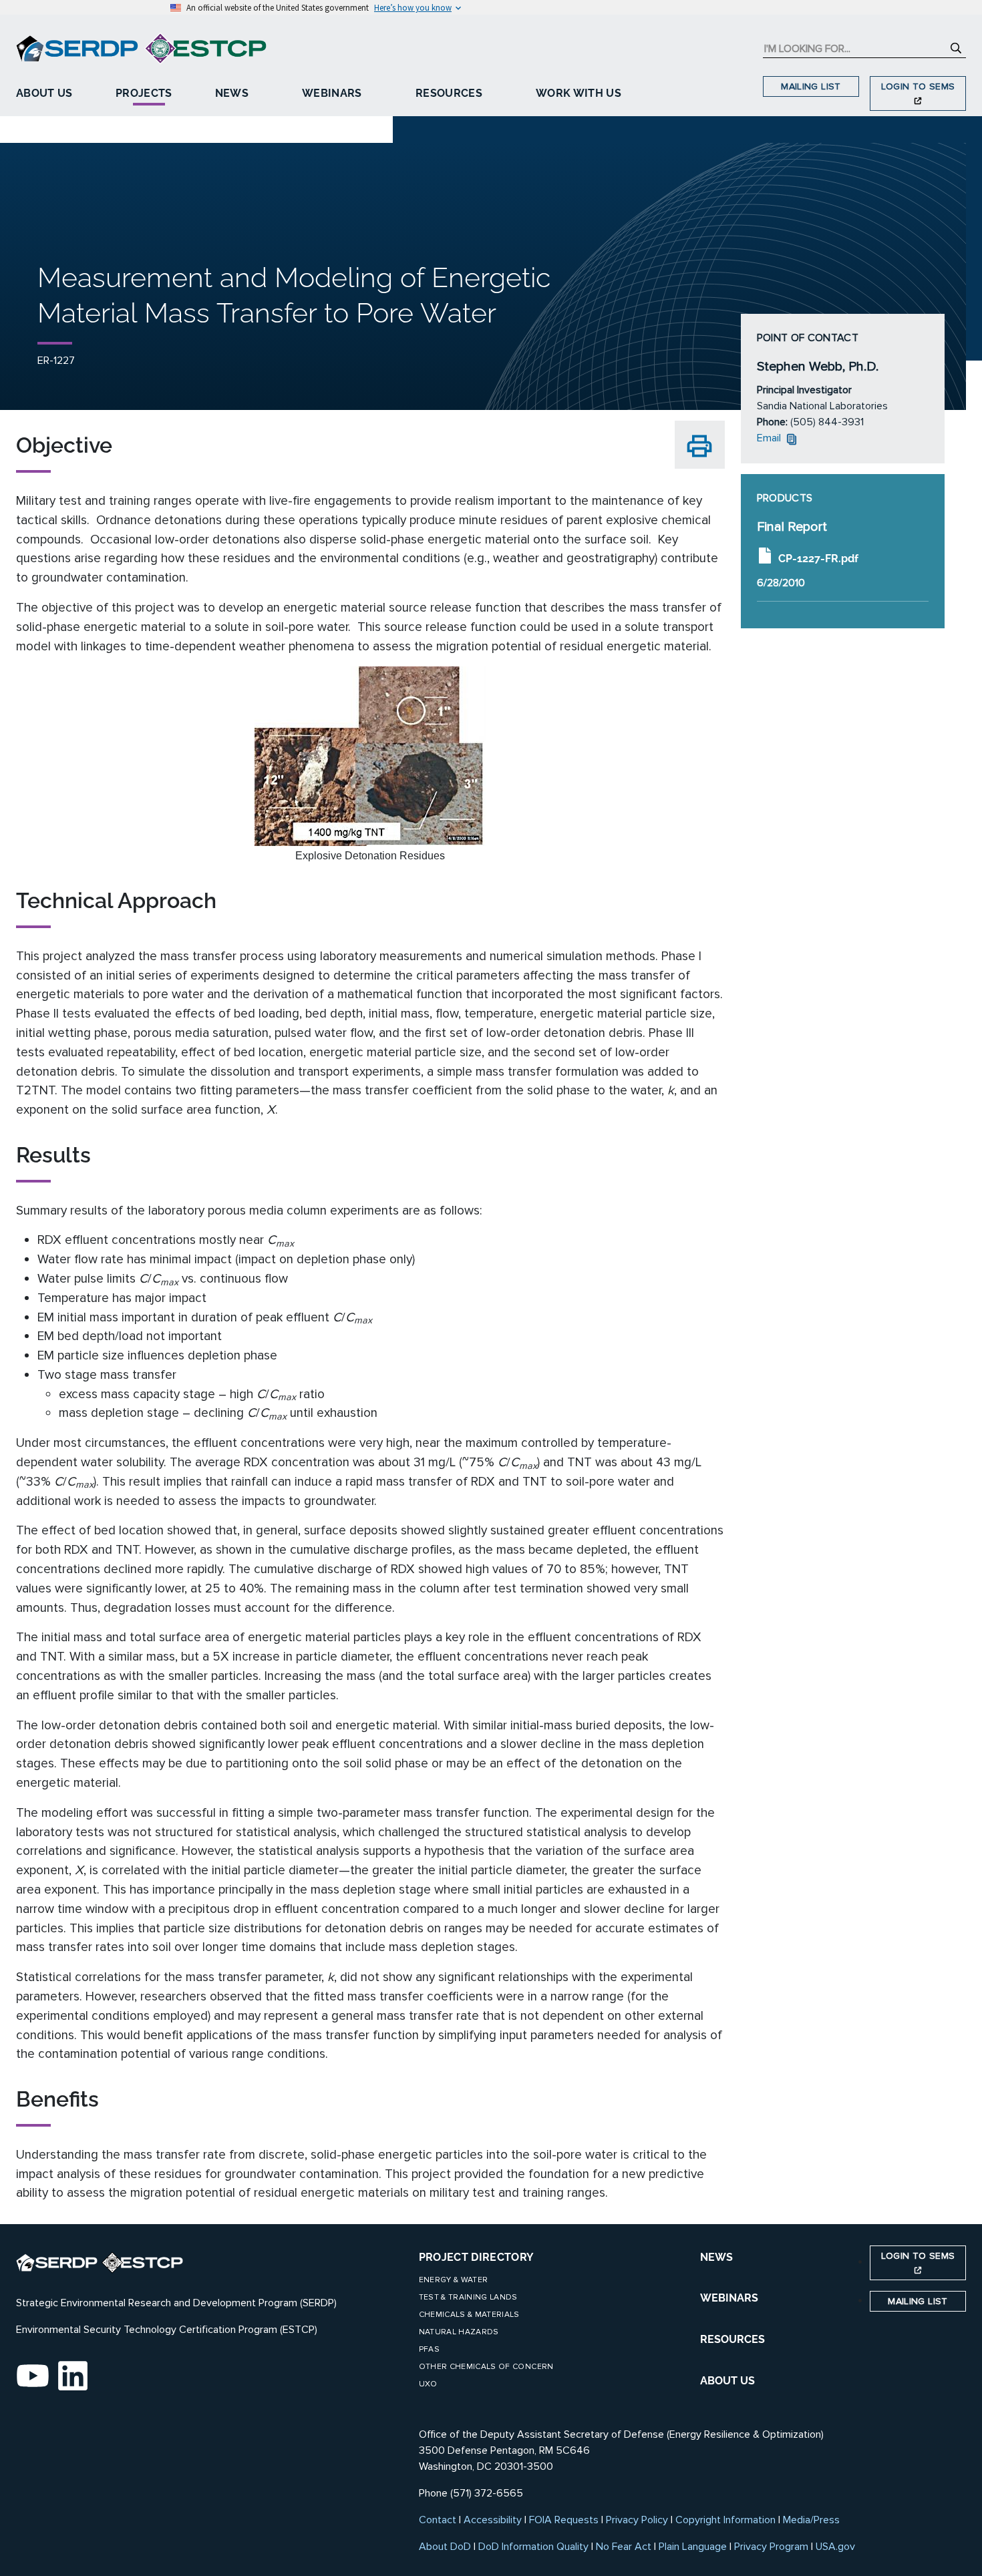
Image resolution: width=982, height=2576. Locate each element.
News (232, 93)
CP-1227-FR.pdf (818, 558)
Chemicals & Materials (469, 2315)
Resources (449, 93)
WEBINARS (729, 2298)
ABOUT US (727, 2381)
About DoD (445, 2547)
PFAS (429, 2349)
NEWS (716, 2257)
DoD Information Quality (533, 2547)
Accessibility (493, 2520)
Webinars (332, 93)
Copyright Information (725, 2520)
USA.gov (835, 2547)
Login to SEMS (918, 86)
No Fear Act (624, 2547)
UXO (428, 2384)
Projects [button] (144, 93)
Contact (438, 2520)
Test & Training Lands (468, 2297)
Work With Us (579, 93)
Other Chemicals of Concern (486, 2367)
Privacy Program (771, 2547)
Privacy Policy (637, 2520)
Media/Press (811, 2520)
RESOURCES (732, 2339)
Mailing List (811, 86)
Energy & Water (454, 2280)
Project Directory (477, 2257)
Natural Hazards (459, 2332)
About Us (44, 93)
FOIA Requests (564, 2520)
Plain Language (693, 2547)
